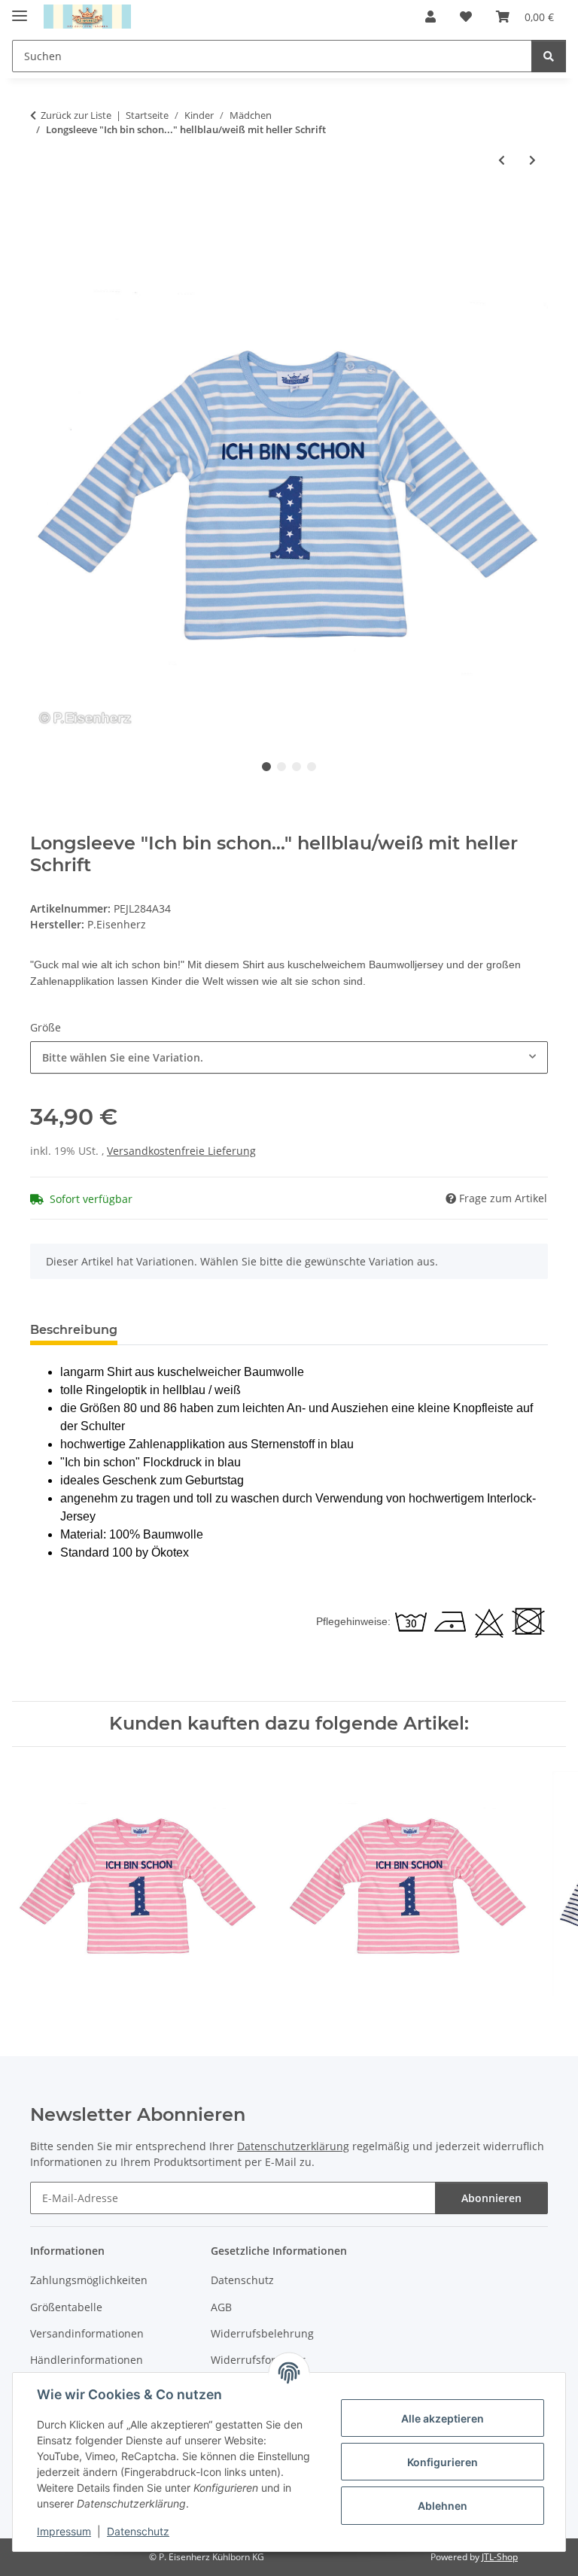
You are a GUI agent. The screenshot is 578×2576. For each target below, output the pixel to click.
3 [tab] (297, 767)
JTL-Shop (500, 2557)
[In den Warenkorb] (42, 209)
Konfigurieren (443, 2462)
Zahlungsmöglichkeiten (89, 2280)
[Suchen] (549, 56)
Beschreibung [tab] (74, 1330)
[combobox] (289, 1057)
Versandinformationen (87, 2333)
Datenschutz (138, 2531)
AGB (221, 2307)
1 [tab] (266, 767)
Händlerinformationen (87, 2360)
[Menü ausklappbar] (20, 9)
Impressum (64, 2531)
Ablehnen (443, 2506)
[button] (430, 17)
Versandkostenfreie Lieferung (181, 1151)
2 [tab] (281, 767)
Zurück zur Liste (76, 115)
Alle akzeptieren (443, 2418)
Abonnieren (491, 2198)
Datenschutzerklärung (293, 2146)
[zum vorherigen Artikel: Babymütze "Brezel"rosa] (502, 160)
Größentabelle (66, 2307)
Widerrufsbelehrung (262, 2333)
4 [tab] (312, 767)
